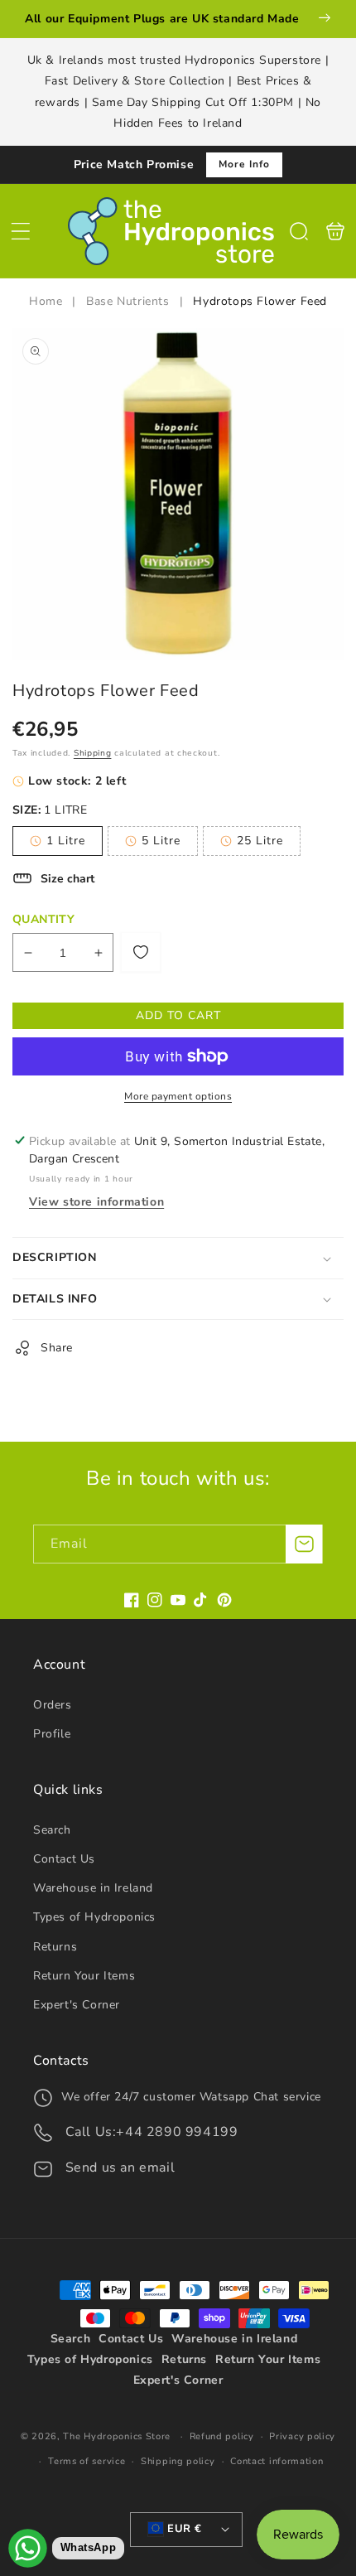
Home (48, 301)
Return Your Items (84, 1976)
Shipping (93, 753)
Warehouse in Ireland (93, 1888)
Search (52, 1830)
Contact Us (64, 1859)
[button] (21, 231)
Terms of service (87, 2461)
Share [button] (57, 1348)
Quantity (43, 919)
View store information (96, 1202)
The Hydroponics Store (117, 2436)
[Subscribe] (304, 1544)
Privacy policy (302, 2436)
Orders (53, 1705)
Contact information (277, 2461)
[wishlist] (141, 952)
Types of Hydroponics (94, 1917)
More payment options (178, 1096)
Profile (52, 1734)
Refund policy (222, 2436)
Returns (55, 1947)
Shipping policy (178, 2461)
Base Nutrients (127, 301)
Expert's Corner (77, 2005)
